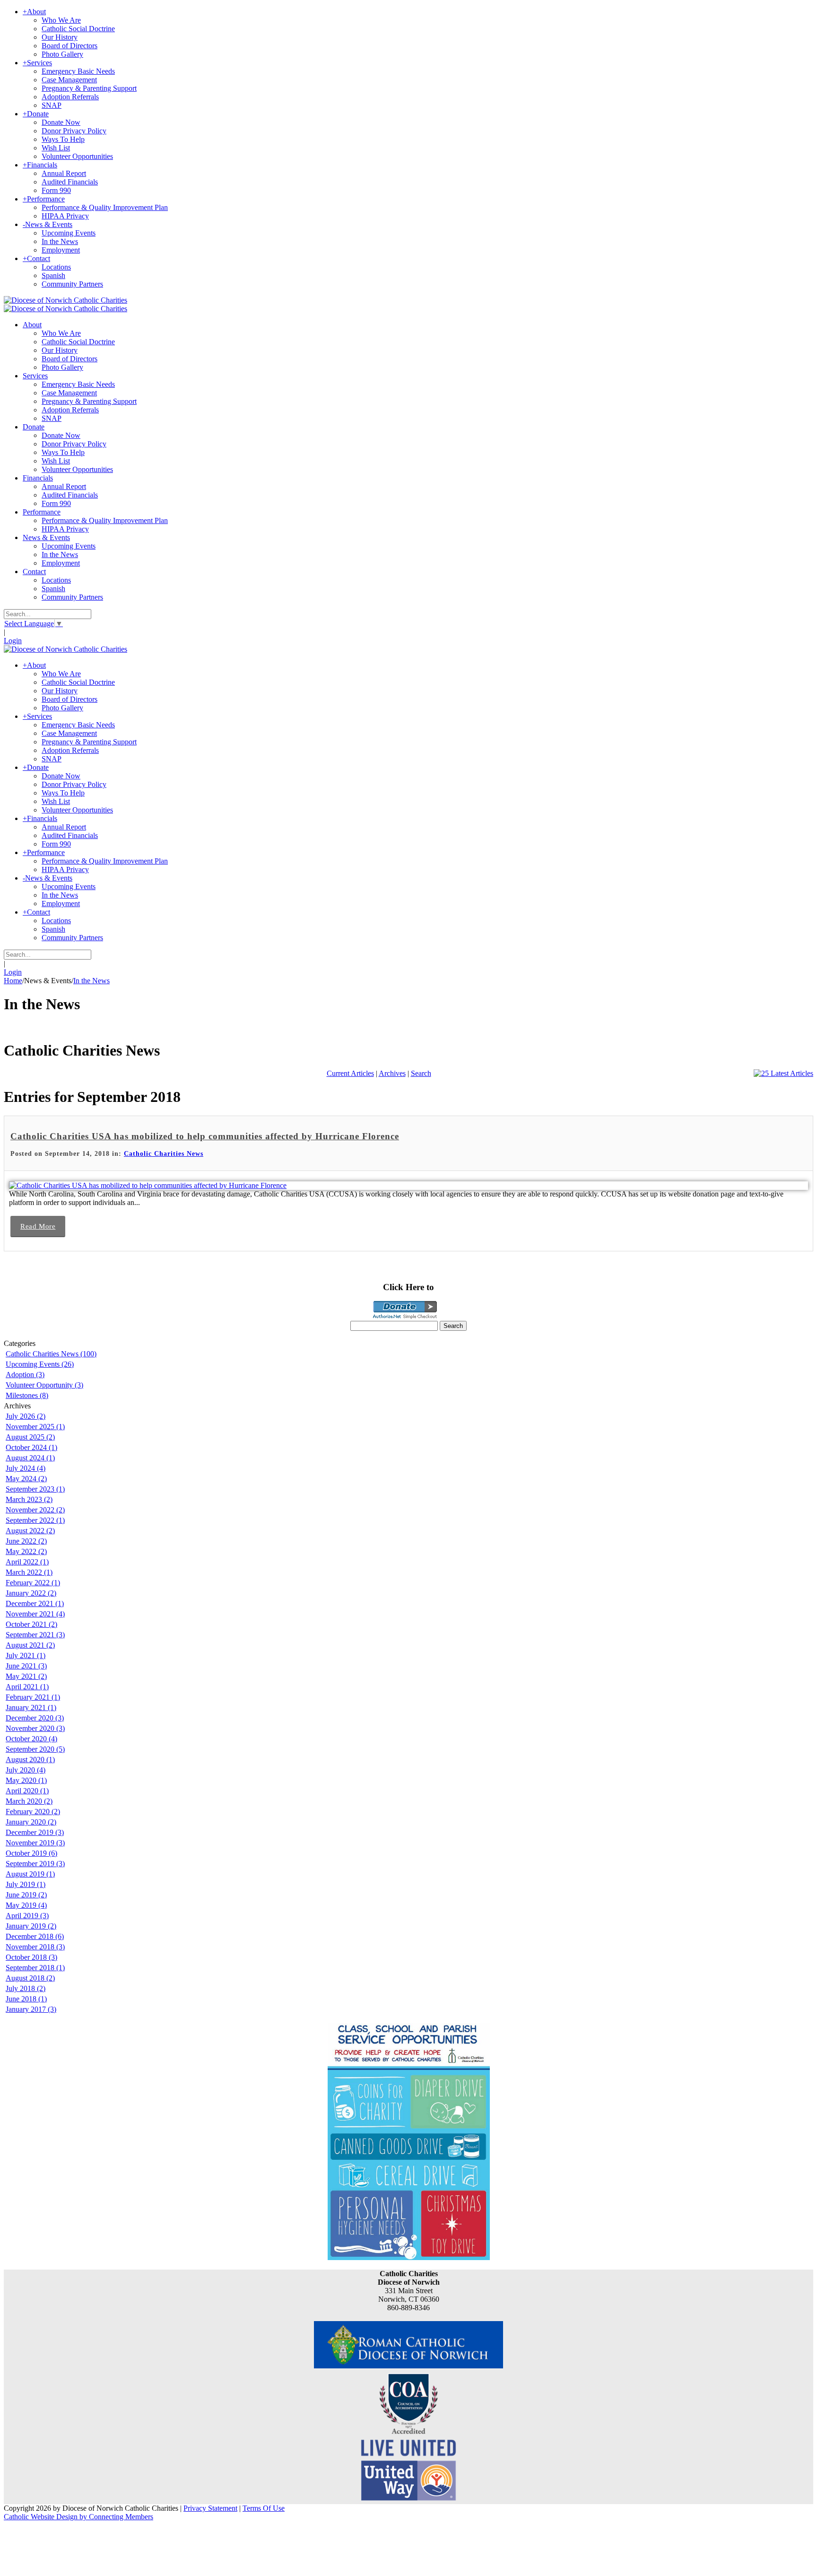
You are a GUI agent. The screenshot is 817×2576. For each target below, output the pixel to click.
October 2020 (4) (31, 1739)
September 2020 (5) (35, 1749)
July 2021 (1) (26, 1655)
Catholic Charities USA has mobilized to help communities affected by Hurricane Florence (205, 1136)
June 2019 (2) (26, 1895)
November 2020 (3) (35, 1728)
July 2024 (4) (26, 1468)
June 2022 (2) (26, 1541)
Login (13, 641)
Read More (38, 1226)
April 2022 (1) (27, 1562)
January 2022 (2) (31, 1593)
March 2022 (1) (29, 1572)
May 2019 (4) (26, 1905)
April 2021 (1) (27, 1687)
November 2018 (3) (35, 1947)
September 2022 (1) (35, 1520)
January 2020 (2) (31, 1822)
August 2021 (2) (30, 1645)
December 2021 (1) (35, 1603)
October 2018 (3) (31, 1957)
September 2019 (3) (35, 1864)
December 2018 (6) (35, 1936)
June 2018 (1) (26, 1999)
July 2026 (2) (26, 1416)
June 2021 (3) (26, 1666)
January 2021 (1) (31, 1707)
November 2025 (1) (35, 1427)
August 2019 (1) (30, 1874)
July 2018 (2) (26, 1988)
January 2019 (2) (31, 1926)
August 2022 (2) (30, 1531)
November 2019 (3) (35, 1843)
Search (421, 1073)
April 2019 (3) (27, 1916)
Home (13, 981)
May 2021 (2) (26, 1676)
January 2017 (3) (31, 2009)
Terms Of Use (264, 2508)
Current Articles (350, 1073)
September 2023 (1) (35, 1489)
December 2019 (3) (35, 1832)
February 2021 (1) (33, 1697)
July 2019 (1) (26, 1884)
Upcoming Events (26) (40, 1364)
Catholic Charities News (164, 1154)
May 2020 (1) (26, 1780)
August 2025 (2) (30, 1437)
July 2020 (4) (26, 1770)
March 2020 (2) (29, 1801)
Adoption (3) (25, 1375)
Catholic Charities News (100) (51, 1354)
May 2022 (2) (26, 1551)
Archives (392, 1073)
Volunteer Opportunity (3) (44, 1385)
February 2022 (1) (33, 1583)
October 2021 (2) (31, 1624)
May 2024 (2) (26, 1479)
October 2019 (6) (31, 1853)
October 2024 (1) (31, 1447)
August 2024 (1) (30, 1458)
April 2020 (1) (27, 1791)
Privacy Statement (210, 2508)
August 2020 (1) (30, 1760)
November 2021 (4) (35, 1614)
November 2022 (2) (35, 1510)
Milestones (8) (27, 1395)
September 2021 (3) (35, 1635)
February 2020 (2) (33, 1812)
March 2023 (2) (29, 1499)
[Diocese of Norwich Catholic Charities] (65, 300)
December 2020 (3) (35, 1718)
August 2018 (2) (30, 1978)
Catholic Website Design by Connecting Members (78, 2517)
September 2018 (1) (35, 1968)
